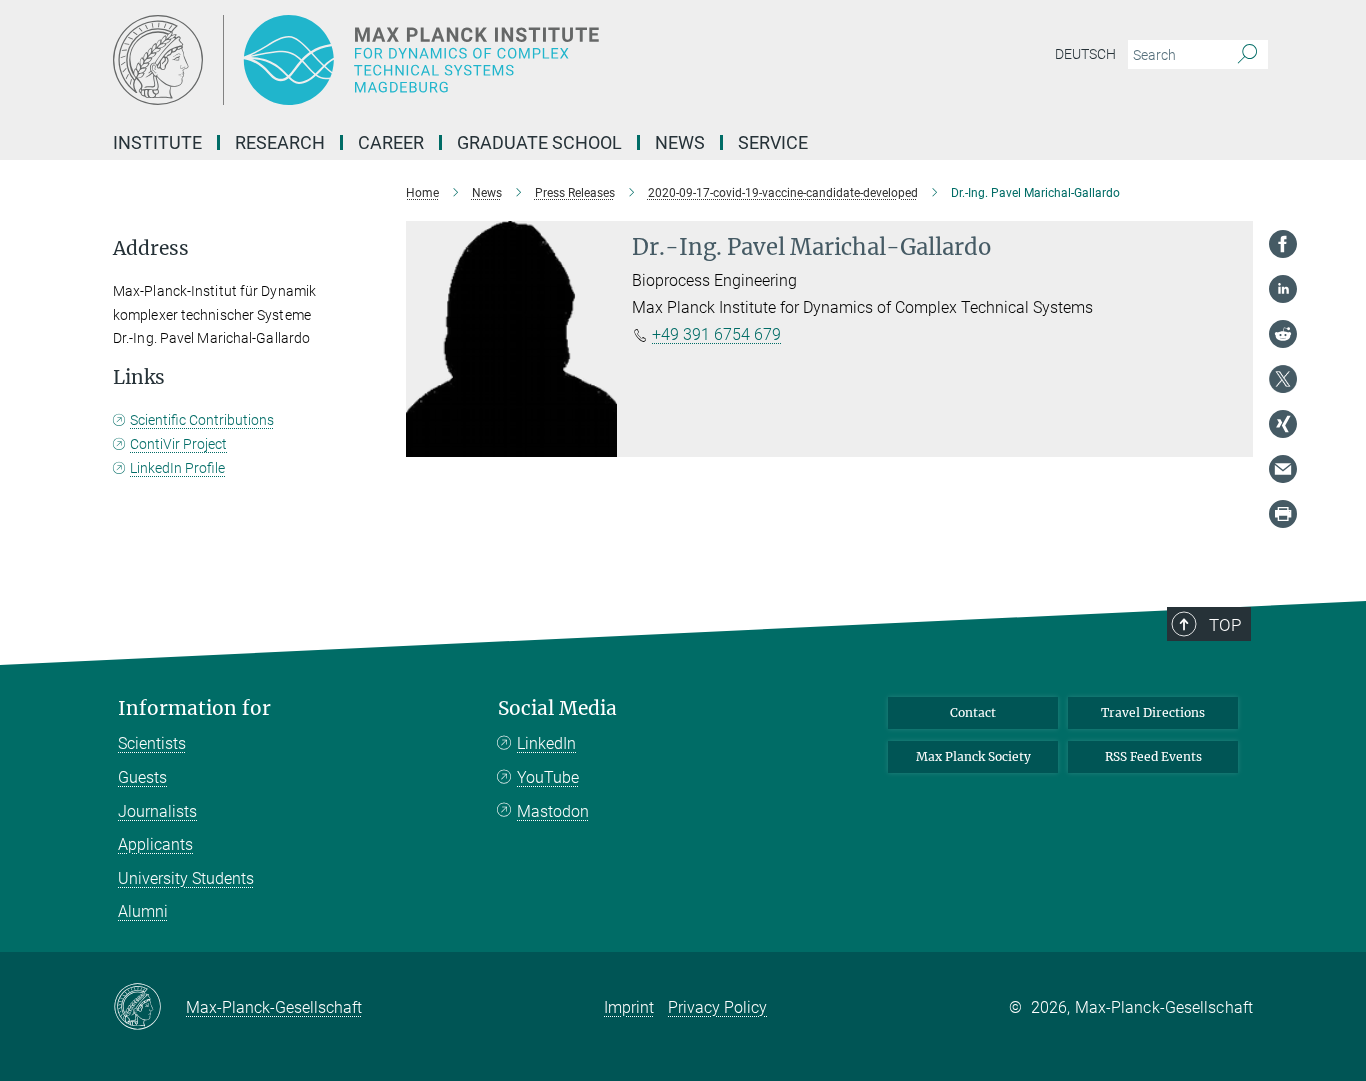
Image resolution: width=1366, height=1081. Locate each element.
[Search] (1247, 55)
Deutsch (1085, 54)
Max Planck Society (973, 756)
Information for (194, 708)
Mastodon (553, 811)
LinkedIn (546, 743)
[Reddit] (1283, 334)
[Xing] (1283, 424)
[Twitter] (1283, 379)
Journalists (157, 811)
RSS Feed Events (1153, 756)
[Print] (1283, 514)
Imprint (629, 1007)
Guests (142, 777)
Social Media (557, 708)
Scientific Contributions (202, 420)
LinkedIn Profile (177, 468)
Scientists (152, 743)
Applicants (155, 844)
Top (1225, 625)
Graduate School (539, 142)
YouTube (548, 777)
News (680, 142)
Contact (973, 712)
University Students (186, 878)
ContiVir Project (178, 444)
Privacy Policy (717, 1007)
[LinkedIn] (1283, 289)
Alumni (143, 911)
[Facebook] (1283, 244)
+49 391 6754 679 (716, 334)
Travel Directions (1153, 712)
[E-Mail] (1283, 469)
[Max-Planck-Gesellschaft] (149, 1008)
